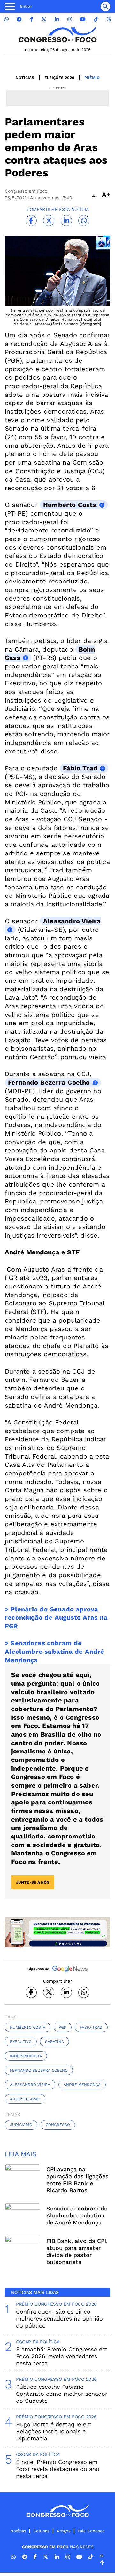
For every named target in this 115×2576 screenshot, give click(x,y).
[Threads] (109, 19)
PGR (63, 2027)
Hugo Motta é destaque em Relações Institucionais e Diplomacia (54, 2431)
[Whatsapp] (6, 19)
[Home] (57, 35)
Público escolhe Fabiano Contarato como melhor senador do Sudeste (62, 2394)
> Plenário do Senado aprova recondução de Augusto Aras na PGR (56, 1618)
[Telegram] (19, 19)
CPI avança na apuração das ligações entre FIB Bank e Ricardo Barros (77, 2180)
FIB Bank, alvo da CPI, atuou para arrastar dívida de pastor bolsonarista (77, 2251)
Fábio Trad (80, 768)
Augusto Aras (25, 2099)
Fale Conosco (91, 2531)
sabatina (54, 2042)
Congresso (58, 2125)
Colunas (41, 2531)
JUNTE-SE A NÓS (33, 1882)
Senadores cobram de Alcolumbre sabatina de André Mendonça (77, 2215)
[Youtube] (83, 19)
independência (26, 2056)
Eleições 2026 (59, 78)
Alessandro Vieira (72, 921)
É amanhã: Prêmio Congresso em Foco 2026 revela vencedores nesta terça (62, 2356)
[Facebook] (32, 19)
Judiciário (21, 2125)
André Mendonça (82, 2085)
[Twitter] (44, 19)
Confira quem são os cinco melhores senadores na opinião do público (59, 2319)
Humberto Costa (70, 505)
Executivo (21, 2042)
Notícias (25, 78)
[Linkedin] (57, 19)
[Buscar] (105, 6)
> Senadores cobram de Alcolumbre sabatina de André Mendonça (55, 1651)
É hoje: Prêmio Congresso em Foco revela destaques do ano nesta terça (58, 2469)
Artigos (64, 2531)
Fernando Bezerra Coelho (49, 1082)
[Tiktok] (96, 19)
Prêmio (92, 78)
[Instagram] (70, 19)
